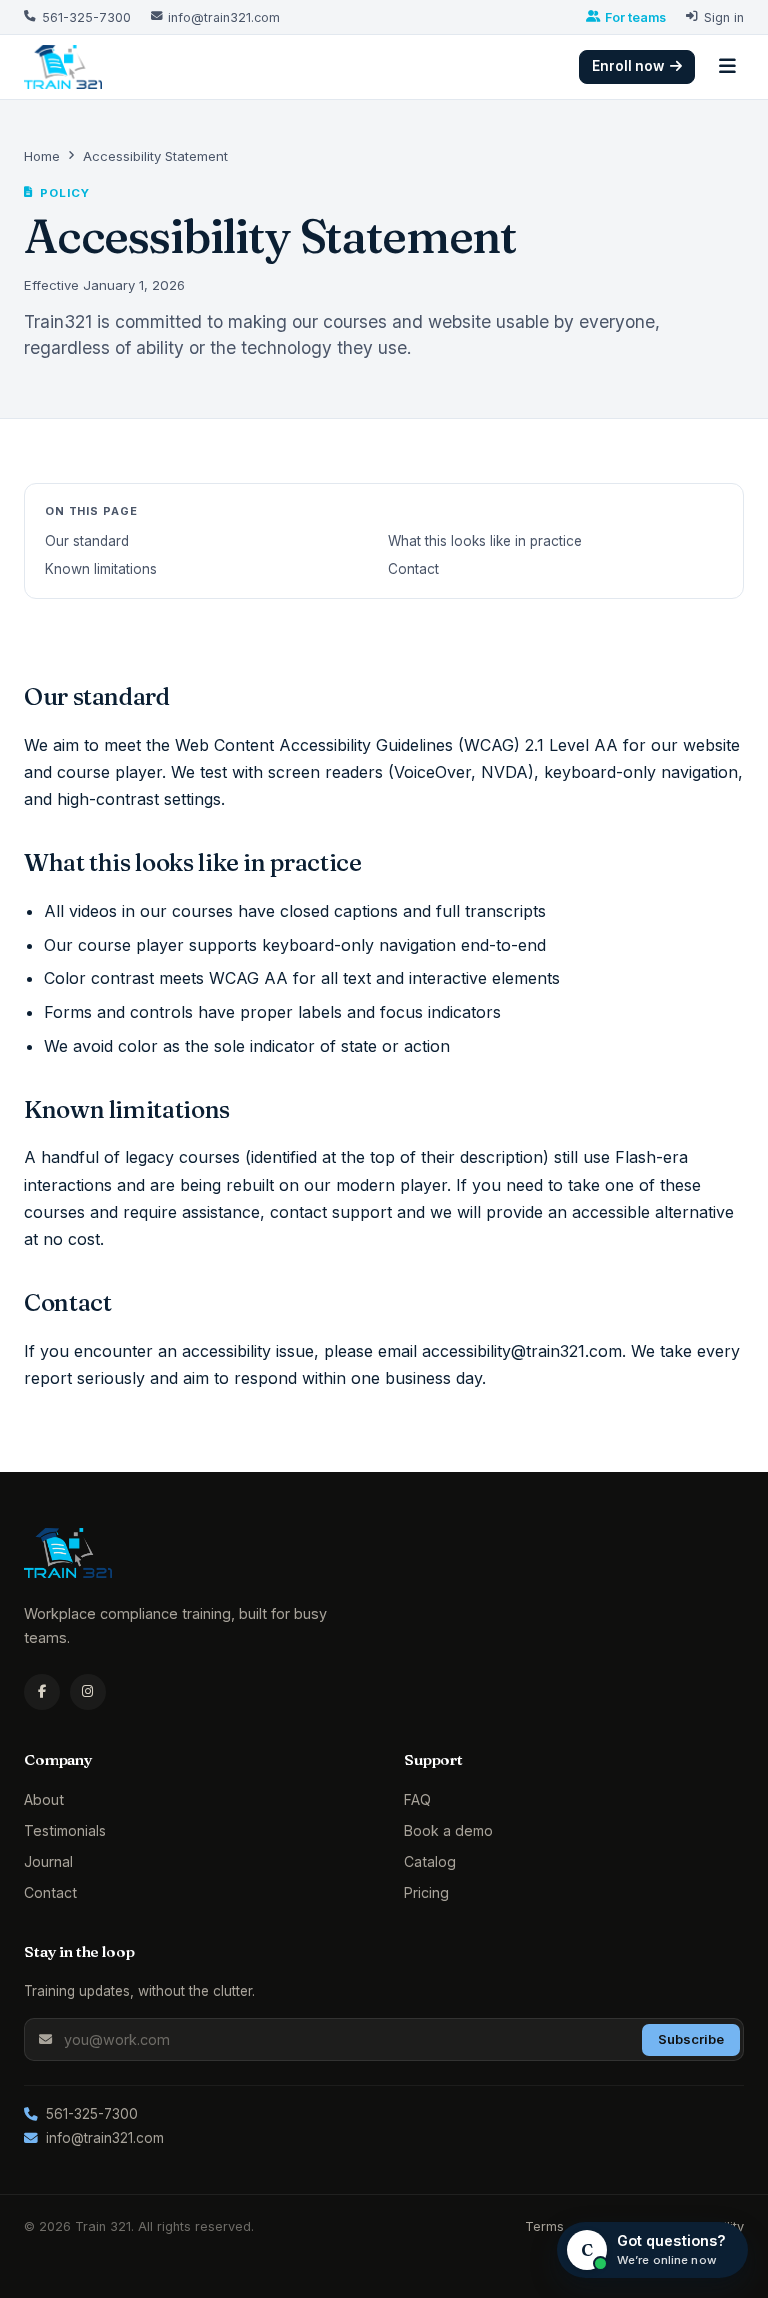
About (44, 1799)
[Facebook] (42, 1692)
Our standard (87, 541)
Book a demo (448, 1830)
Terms (544, 2226)
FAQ (417, 1799)
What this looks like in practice (485, 541)
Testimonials (65, 1830)
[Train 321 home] (63, 67)
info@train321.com (105, 2138)
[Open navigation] (727, 66)
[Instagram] (88, 1692)
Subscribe (691, 2039)
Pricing (426, 1892)
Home (42, 156)
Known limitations (101, 569)
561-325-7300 (92, 2114)
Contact (413, 569)
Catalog (430, 1861)
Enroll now (628, 66)
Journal (48, 1861)
